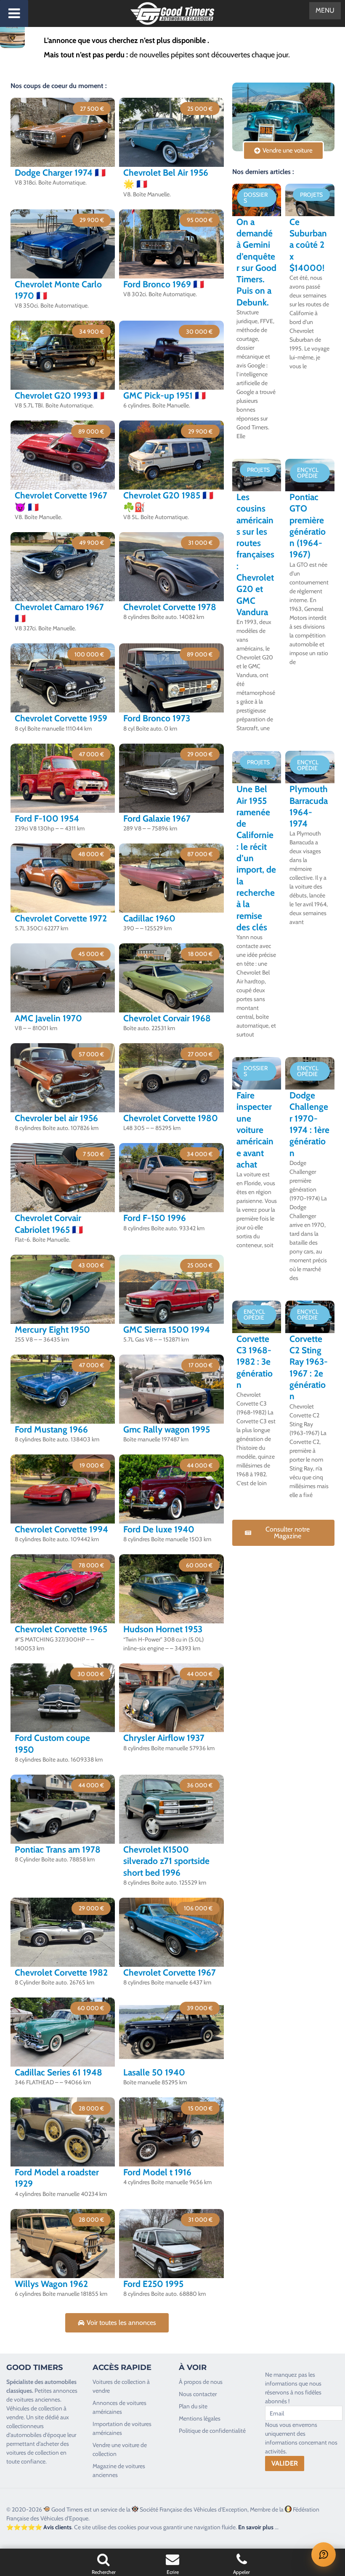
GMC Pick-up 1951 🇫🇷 (165, 395)
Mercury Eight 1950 (52, 1330)
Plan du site (193, 2406)
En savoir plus (256, 2527)
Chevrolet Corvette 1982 (61, 1972)
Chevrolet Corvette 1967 (170, 1972)
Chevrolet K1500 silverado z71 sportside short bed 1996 (166, 1861)
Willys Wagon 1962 (51, 2284)
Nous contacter (198, 2394)
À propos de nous (201, 2382)
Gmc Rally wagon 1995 (167, 1429)
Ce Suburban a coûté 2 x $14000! (308, 245)
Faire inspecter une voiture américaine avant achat (255, 1130)
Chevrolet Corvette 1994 (61, 1529)
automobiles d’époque (38, 2435)
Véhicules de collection (34, 2408)
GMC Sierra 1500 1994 (167, 1330)
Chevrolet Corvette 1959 (61, 718)
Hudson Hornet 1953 (163, 1629)
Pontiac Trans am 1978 (58, 1849)
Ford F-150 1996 (155, 1218)
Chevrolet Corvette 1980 (171, 1118)
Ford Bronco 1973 (157, 718)
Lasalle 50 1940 (154, 2072)
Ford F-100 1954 (47, 818)
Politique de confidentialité (212, 2431)
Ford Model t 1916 (157, 2172)
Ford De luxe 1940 (159, 1529)
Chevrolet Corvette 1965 (61, 1629)
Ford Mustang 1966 (51, 1429)
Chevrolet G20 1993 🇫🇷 (60, 395)
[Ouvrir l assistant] (324, 2555)
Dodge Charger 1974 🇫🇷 (60, 173)
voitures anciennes (37, 2399)
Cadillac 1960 (149, 918)
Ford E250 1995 (153, 2284)
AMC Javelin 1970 (48, 1018)
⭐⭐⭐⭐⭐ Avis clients (39, 2527)
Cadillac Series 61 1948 (58, 2072)
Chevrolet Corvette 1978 (170, 607)
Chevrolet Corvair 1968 (167, 1018)
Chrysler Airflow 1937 (164, 1738)
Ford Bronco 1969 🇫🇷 (164, 284)
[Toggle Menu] (14, 13)
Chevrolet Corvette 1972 (61, 918)
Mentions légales (200, 2418)
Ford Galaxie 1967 (157, 818)
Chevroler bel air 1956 (56, 1118)
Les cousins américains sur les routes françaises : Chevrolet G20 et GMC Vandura (255, 554)
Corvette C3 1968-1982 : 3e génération (255, 1362)
